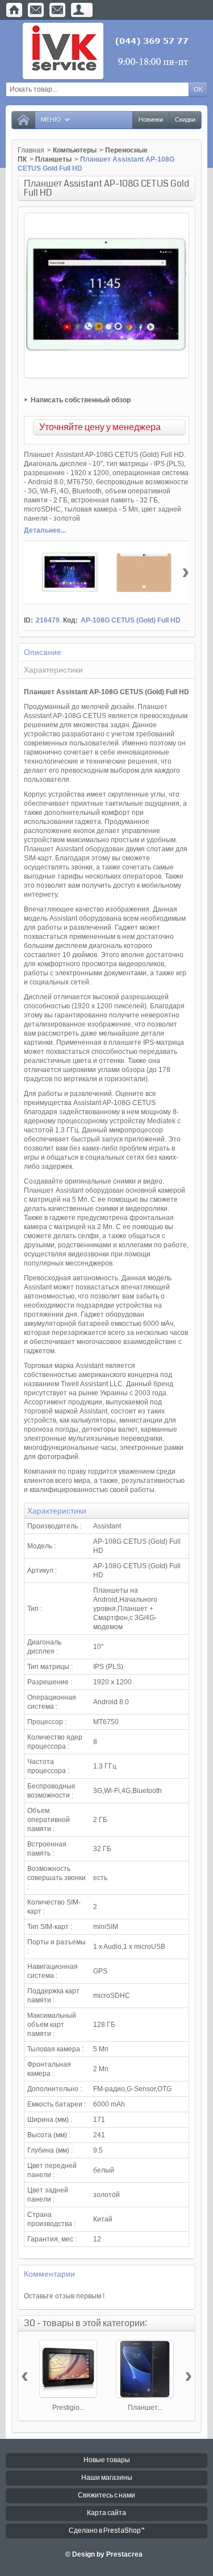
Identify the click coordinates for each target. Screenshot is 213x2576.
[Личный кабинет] (79, 10)
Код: (70, 620)
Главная (31, 150)
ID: (28, 620)
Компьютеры (75, 150)
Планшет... (145, 2408)
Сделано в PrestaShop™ (107, 2531)
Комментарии (49, 2274)
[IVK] (106, 51)
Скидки (185, 120)
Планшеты (53, 159)
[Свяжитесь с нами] (36, 10)
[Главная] (14, 10)
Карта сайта (106, 2513)
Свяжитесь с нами (106, 2495)
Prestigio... (68, 2408)
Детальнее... (45, 530)
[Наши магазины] (57, 10)
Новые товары (107, 2460)
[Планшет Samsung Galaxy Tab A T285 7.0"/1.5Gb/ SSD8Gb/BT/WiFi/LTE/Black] (145, 2369)
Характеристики (53, 670)
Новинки (151, 120)
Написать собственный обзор (81, 400)
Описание (43, 652)
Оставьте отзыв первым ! (64, 2296)
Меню (51, 120)
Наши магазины (107, 2478)
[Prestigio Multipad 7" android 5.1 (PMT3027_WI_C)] (68, 2369)
